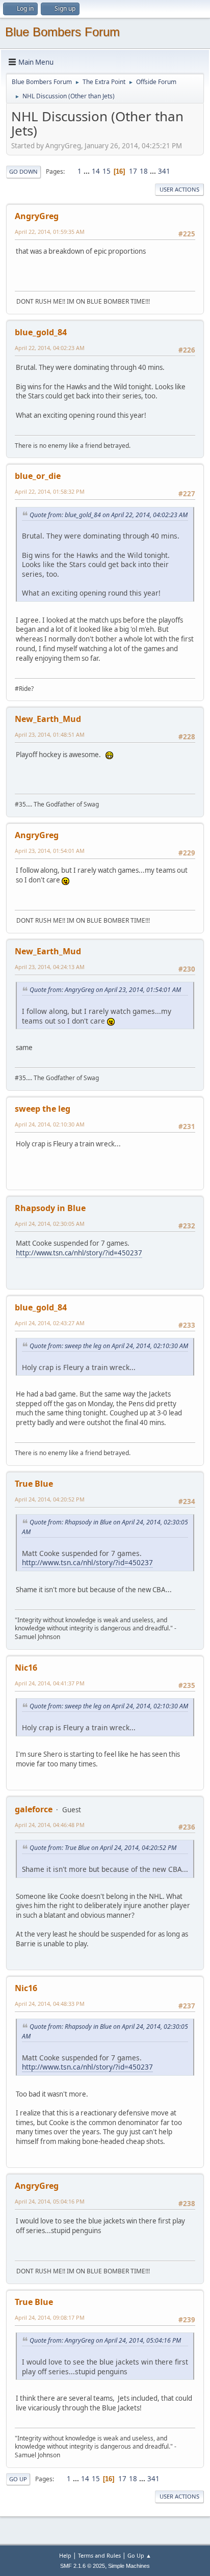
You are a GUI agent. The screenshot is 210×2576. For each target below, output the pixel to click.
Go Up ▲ (139, 2555)
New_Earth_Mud (48, 719)
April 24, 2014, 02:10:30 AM (50, 1124)
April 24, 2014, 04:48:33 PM (50, 2004)
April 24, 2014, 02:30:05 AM (50, 1224)
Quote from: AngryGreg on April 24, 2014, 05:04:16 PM (105, 2340)
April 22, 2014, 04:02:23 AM (50, 348)
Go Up (18, 2479)
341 (164, 171)
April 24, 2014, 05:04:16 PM (50, 2201)
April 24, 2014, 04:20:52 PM (50, 1499)
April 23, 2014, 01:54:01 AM (50, 851)
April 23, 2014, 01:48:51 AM (50, 734)
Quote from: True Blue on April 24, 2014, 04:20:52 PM (103, 1848)
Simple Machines (129, 2566)
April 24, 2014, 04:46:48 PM (50, 1825)
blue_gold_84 (41, 332)
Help (65, 2555)
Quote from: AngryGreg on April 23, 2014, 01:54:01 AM (105, 990)
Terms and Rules (99, 2555)
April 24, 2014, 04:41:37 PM (50, 1683)
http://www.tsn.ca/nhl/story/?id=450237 (79, 1253)
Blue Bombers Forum (62, 32)
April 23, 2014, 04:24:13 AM (50, 967)
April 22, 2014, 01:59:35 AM (50, 232)
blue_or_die (38, 476)
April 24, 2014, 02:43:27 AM (50, 1323)
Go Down (23, 171)
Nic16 (26, 1668)
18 (144, 171)
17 (133, 171)
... (87, 171)
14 (96, 171)
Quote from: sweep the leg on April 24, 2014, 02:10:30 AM (109, 1346)
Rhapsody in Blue (50, 1208)
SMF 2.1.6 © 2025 (83, 2566)
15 (107, 171)
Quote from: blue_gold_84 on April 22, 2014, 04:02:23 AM (109, 515)
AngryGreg (37, 216)
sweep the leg (43, 1109)
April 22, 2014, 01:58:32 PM (50, 491)
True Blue (34, 1484)
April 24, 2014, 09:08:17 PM (50, 2317)
